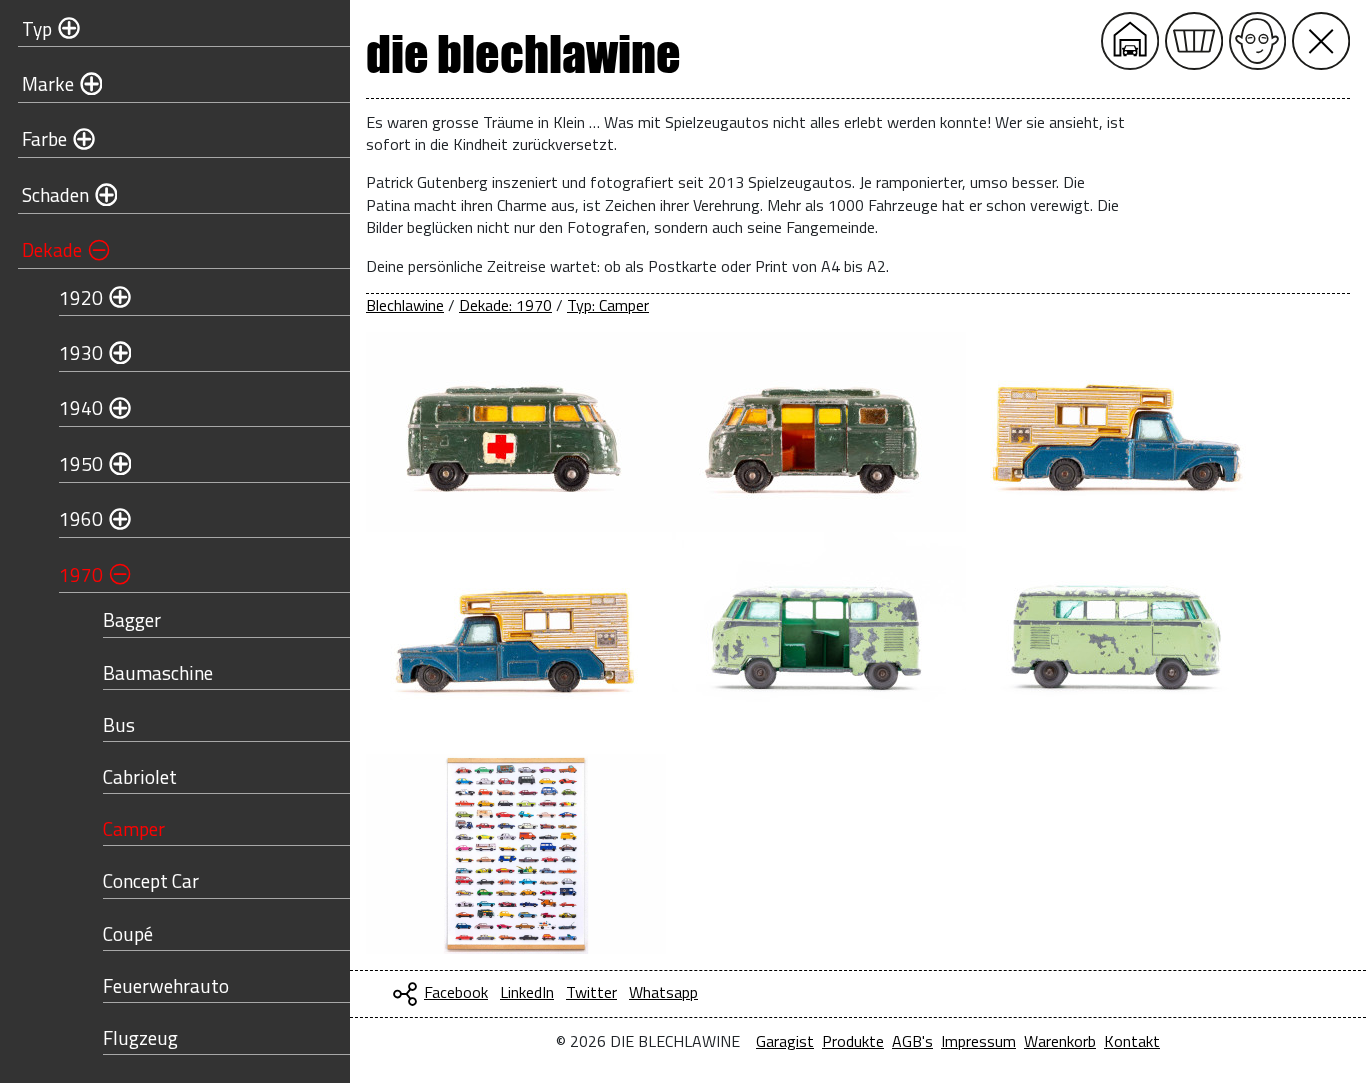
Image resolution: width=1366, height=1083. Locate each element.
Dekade (52, 249)
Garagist (785, 1041)
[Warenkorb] (1194, 41)
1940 (81, 407)
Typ (37, 28)
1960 (81, 518)
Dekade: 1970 (505, 305)
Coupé (128, 933)
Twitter (591, 992)
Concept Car (151, 880)
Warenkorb (1060, 1041)
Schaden (55, 194)
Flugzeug (140, 1037)
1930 (81, 352)
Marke (48, 83)
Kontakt (1132, 1041)
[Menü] (1321, 41)
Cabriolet (140, 776)
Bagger (132, 619)
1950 (81, 463)
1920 (81, 297)
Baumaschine (158, 672)
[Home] (1130, 41)
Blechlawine (405, 305)
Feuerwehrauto (166, 985)
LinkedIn (527, 992)
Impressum (978, 1041)
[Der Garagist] (1258, 41)
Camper (134, 828)
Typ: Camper (608, 305)
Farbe (44, 138)
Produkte (853, 1041)
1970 (81, 574)
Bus (119, 724)
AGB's (912, 1041)
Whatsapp (663, 992)
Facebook (456, 992)
